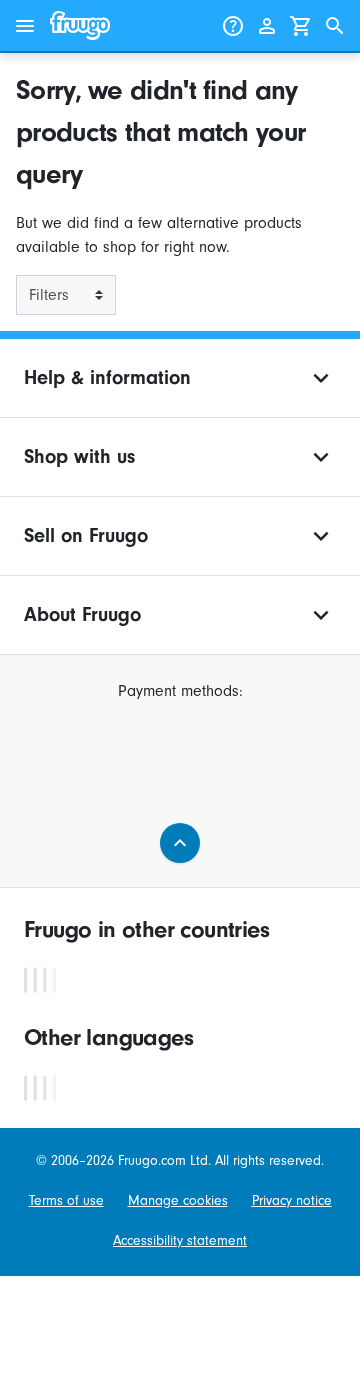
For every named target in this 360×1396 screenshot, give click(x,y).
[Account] (267, 26)
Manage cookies (178, 1201)
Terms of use (66, 1201)
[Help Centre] (233, 26)
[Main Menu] (25, 26)
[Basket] (301, 26)
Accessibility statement (180, 1241)
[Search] (335, 26)
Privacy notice (292, 1201)
